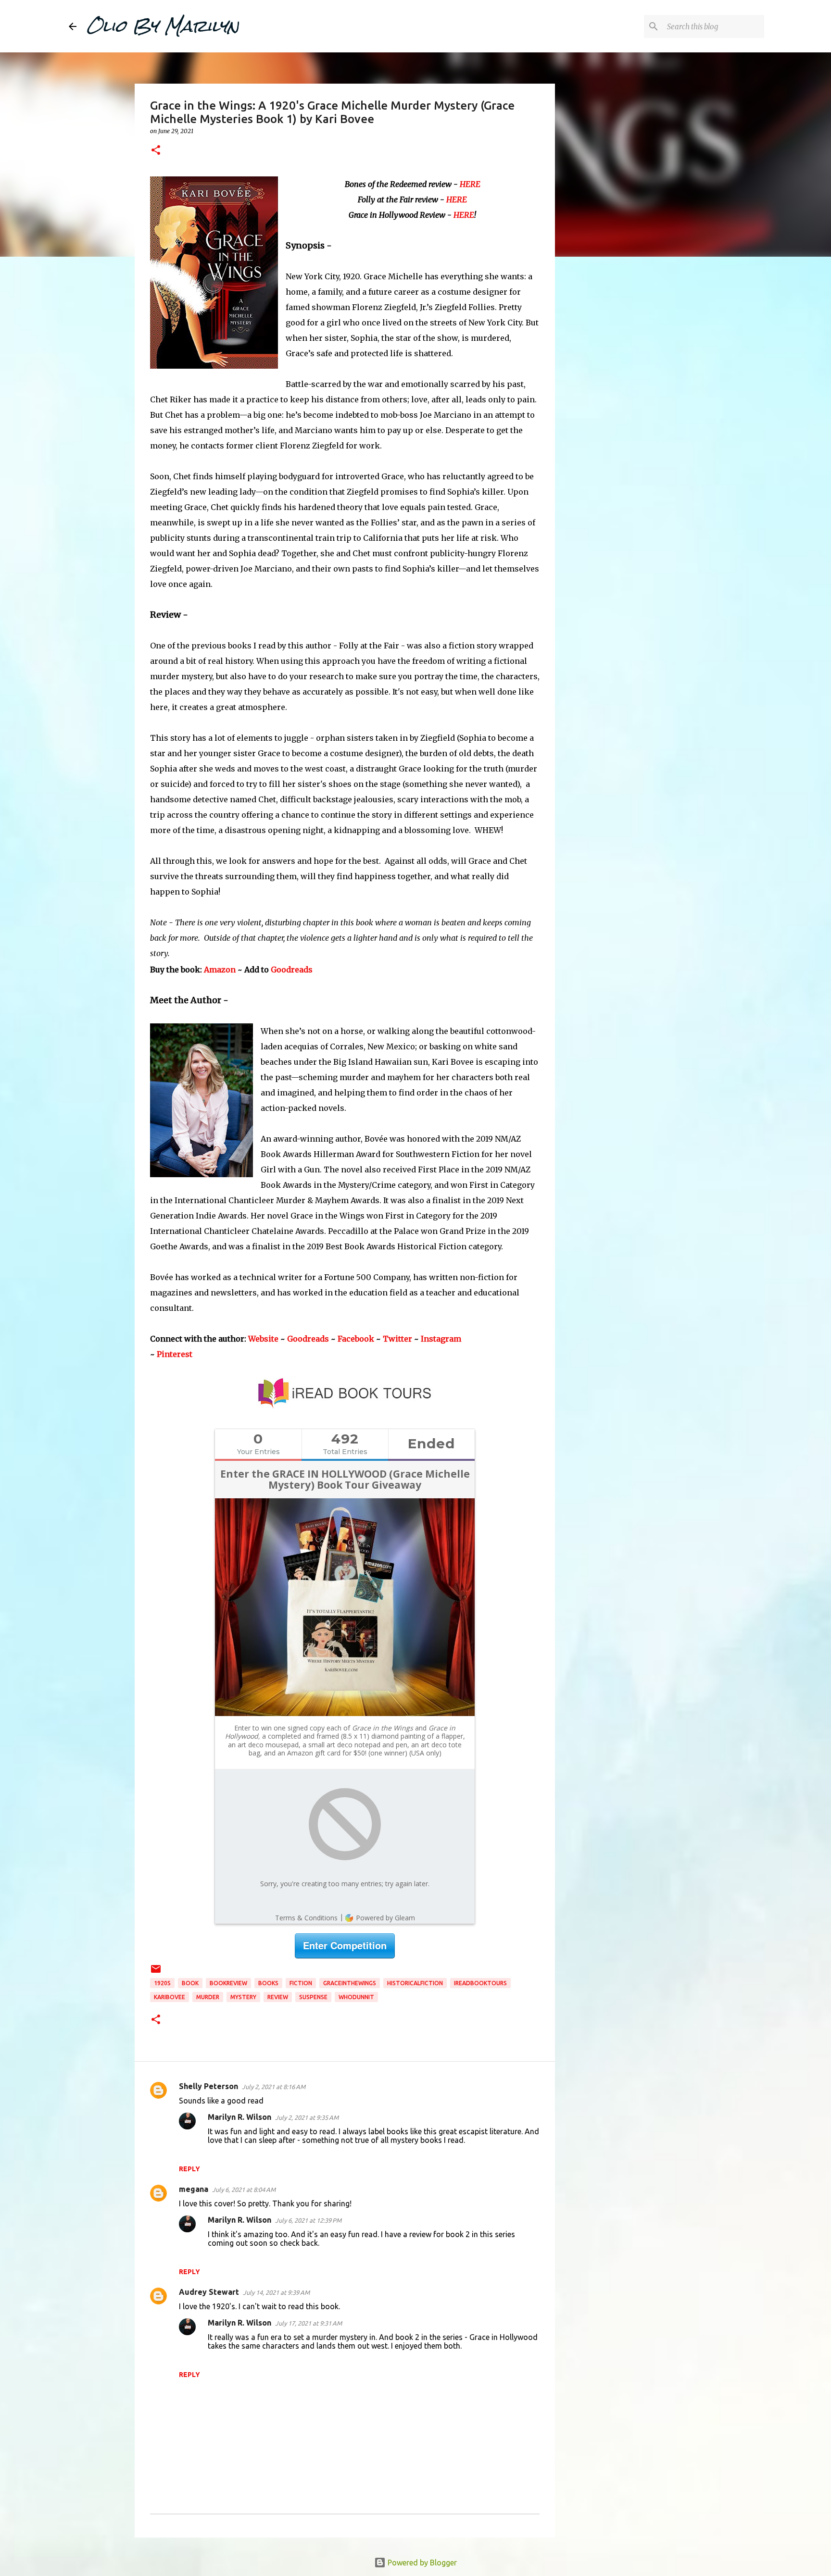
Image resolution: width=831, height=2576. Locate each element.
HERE (470, 184)
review (278, 1997)
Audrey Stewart (209, 2292)
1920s (162, 1983)
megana (194, 2189)
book (190, 1983)
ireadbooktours (480, 1983)
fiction (301, 1983)
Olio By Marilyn (163, 26)
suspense (313, 1997)
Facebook (356, 1339)
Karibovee (170, 1997)
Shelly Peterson (208, 2086)
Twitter (397, 1339)
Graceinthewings (350, 1983)
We (254, 1339)
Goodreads (292, 970)
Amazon (221, 970)
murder (208, 1997)
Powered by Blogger (421, 2563)
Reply (189, 2169)
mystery (243, 1997)
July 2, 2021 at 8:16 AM (274, 2087)
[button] (156, 151)
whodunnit (356, 1997)
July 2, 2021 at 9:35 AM (307, 2117)
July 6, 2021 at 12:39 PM (308, 2220)
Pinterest (175, 1354)
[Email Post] (156, 1972)
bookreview (228, 1983)
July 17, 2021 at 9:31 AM (308, 2323)
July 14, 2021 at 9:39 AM (276, 2292)
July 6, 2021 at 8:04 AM (244, 2190)
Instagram (441, 1339)
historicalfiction (415, 1983)
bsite (269, 1339)
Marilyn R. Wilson (239, 2117)
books (268, 1983)
